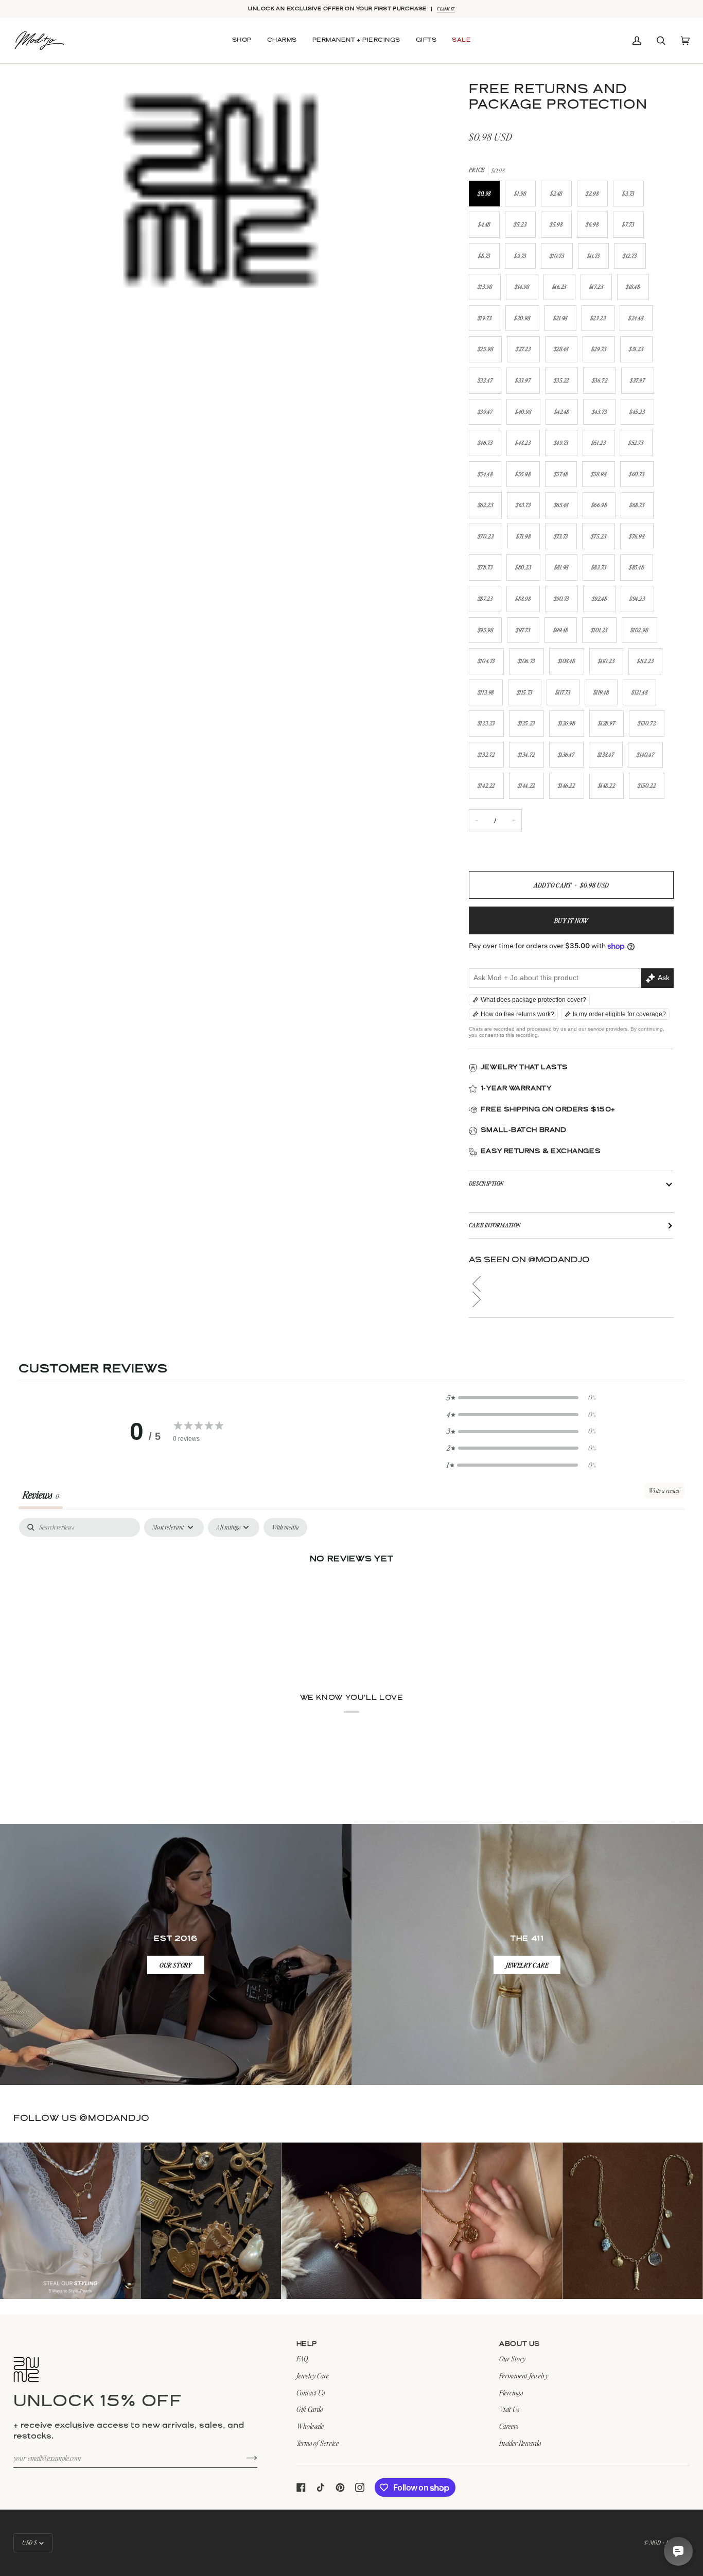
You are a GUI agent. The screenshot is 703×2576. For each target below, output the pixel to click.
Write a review (664, 1491)
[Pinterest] (340, 2487)
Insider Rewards (520, 2443)
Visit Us (509, 2409)
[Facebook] (301, 2487)
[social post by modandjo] (70, 2221)
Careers (509, 2426)
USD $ (30, 2543)
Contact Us (311, 2392)
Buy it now (571, 920)
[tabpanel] (351, 1594)
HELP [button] (307, 2344)
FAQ (302, 2359)
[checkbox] (285, 1527)
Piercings (511, 2392)
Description (486, 1183)
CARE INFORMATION (495, 1225)
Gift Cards (310, 2409)
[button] (242, 41)
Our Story (512, 2359)
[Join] (244, 2458)
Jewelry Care (313, 2375)
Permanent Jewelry (524, 2375)
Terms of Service (318, 2443)
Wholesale (310, 2426)
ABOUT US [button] (520, 2344)
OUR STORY (176, 1965)
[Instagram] (360, 2487)
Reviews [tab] (41, 1494)
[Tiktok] (321, 2487)
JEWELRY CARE (527, 1965)
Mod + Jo (660, 2543)
